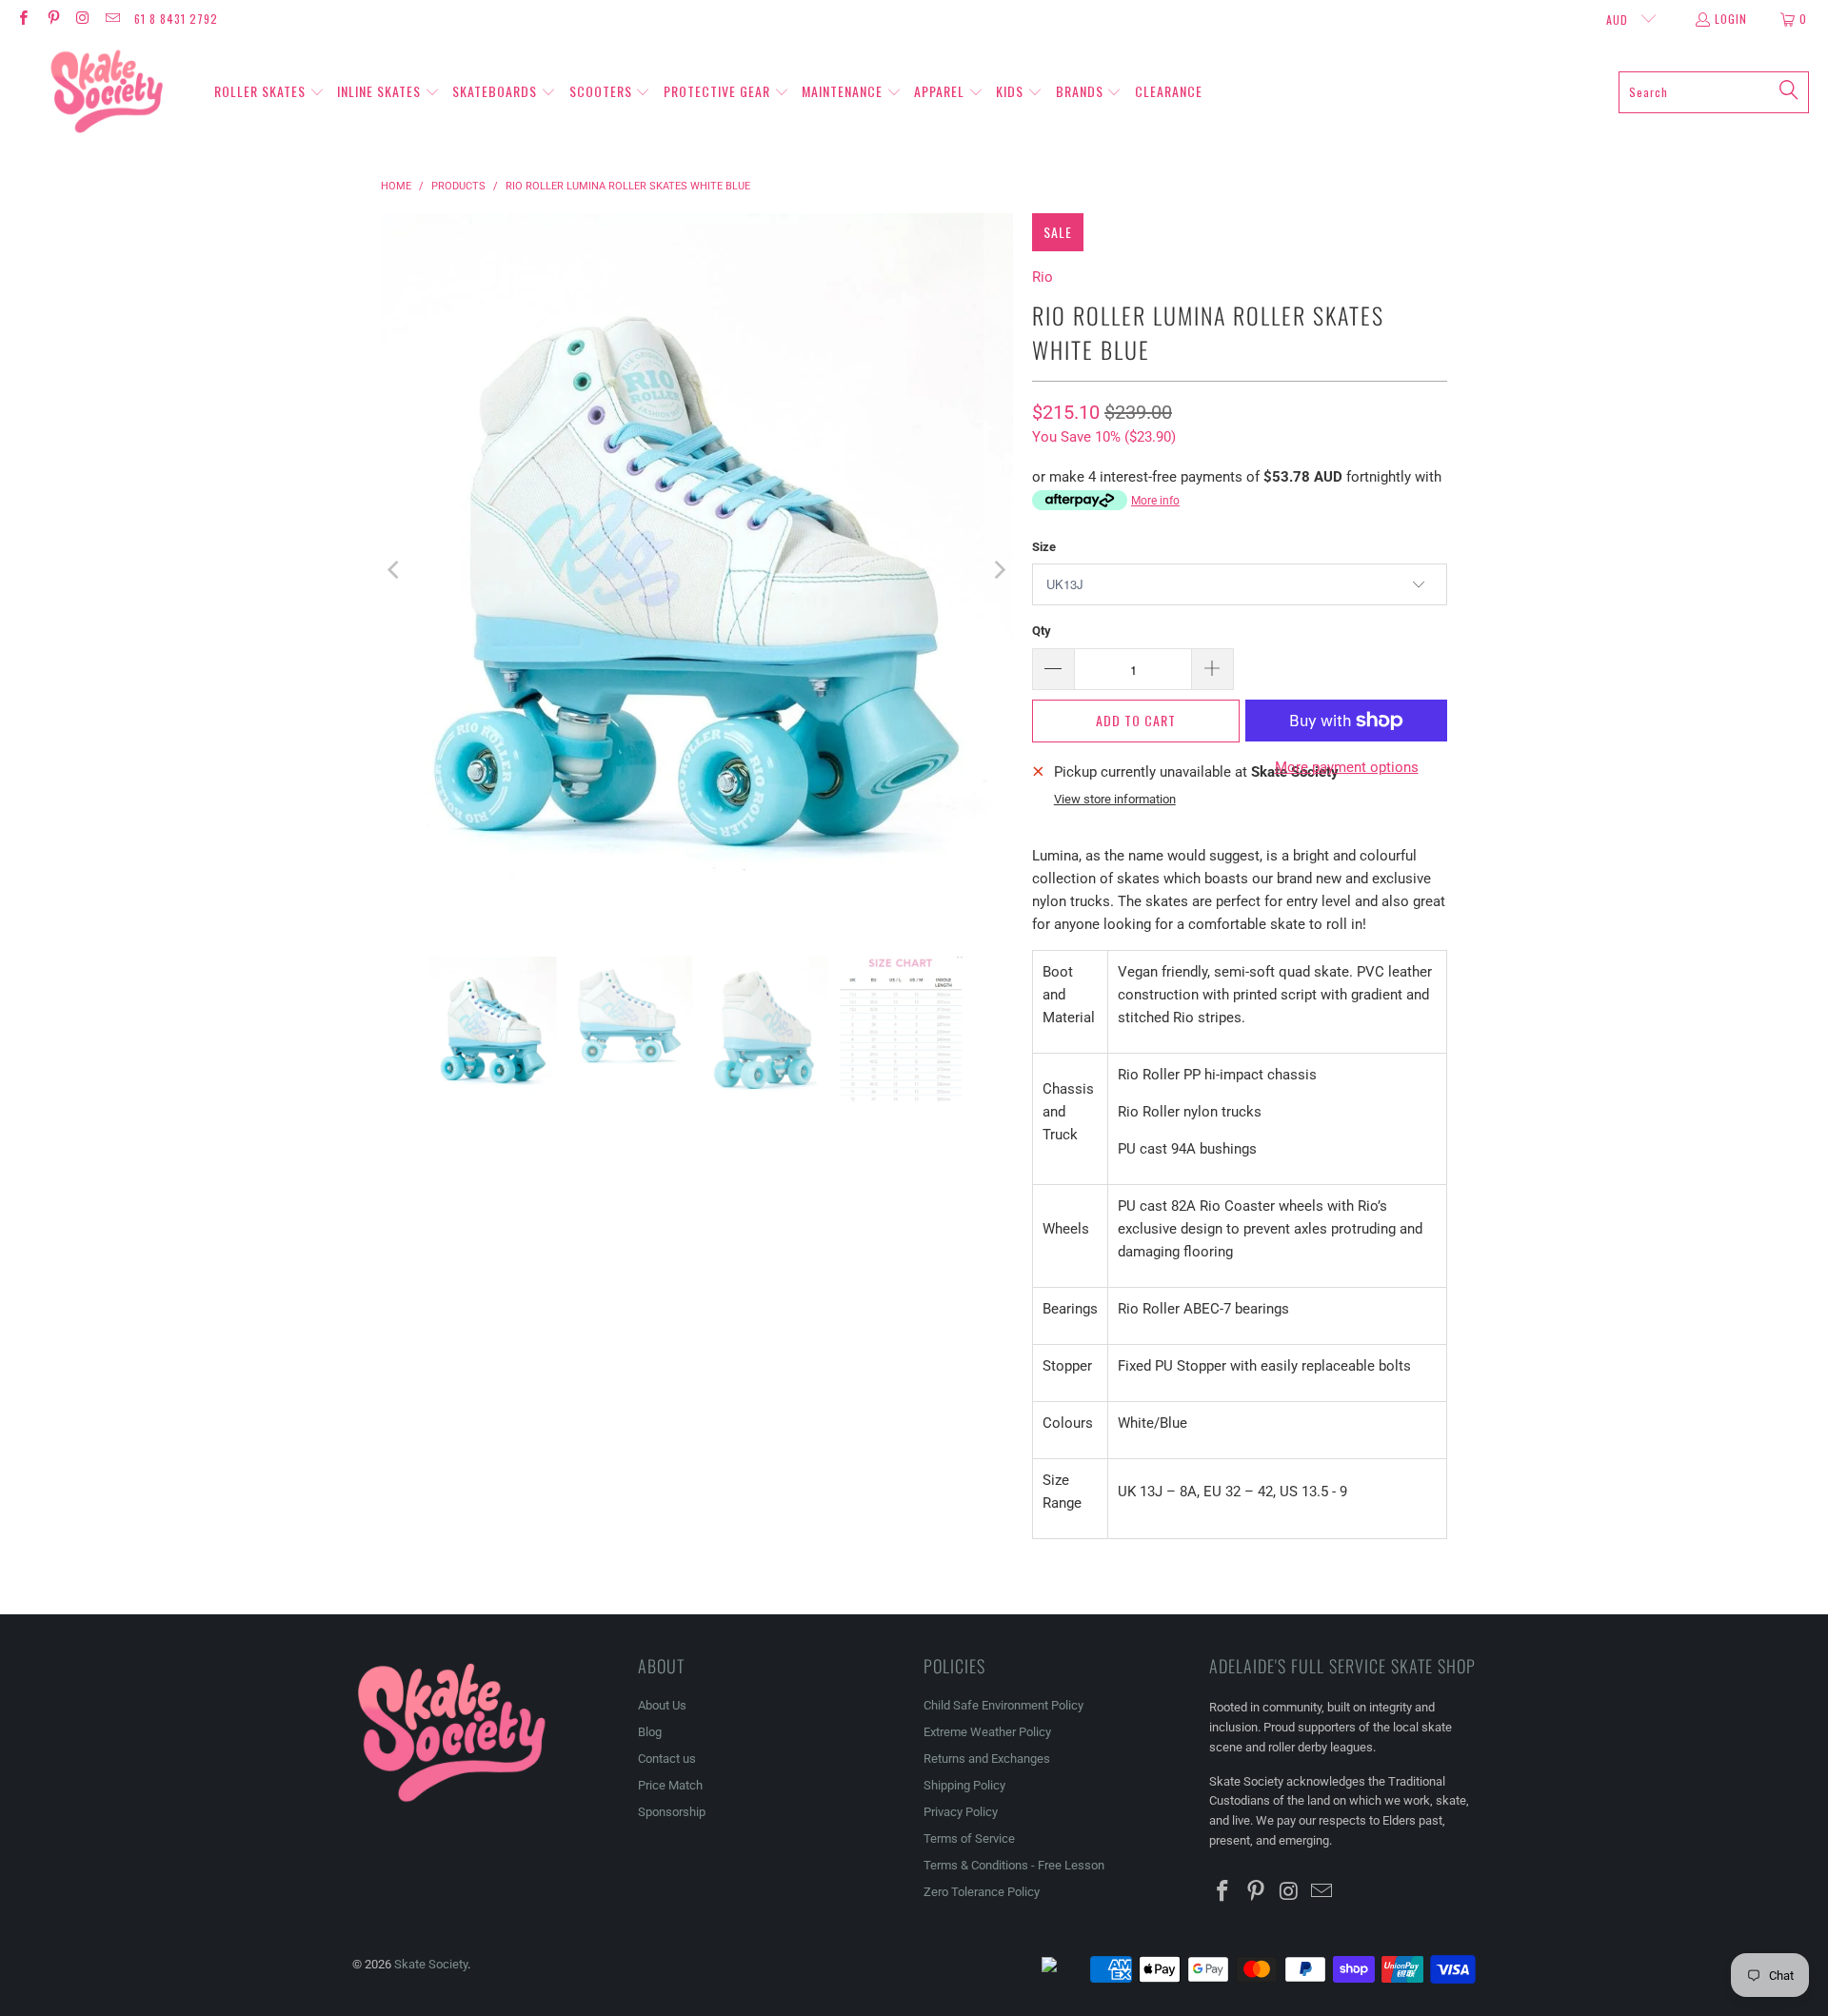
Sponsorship (672, 1812)
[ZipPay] (1064, 1969)
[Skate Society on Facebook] (22, 19)
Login (1731, 19)
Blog (650, 1732)
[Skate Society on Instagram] (82, 19)
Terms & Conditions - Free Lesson (1014, 1865)
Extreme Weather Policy (987, 1732)
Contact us (667, 1759)
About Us (662, 1705)
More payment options (1347, 767)
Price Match (670, 1785)
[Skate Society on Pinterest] (52, 19)
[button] (269, 92)
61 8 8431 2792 (176, 19)
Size (1044, 547)
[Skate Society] (107, 92)
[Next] (999, 571)
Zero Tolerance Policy (982, 1892)
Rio (1043, 277)
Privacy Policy (961, 1812)
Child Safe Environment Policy (1003, 1705)
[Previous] (395, 571)
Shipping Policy (964, 1785)
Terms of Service (969, 1838)
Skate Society (431, 1964)
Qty (1042, 631)
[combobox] (1714, 92)
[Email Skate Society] (112, 19)
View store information (1115, 799)
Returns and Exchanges (987, 1759)
